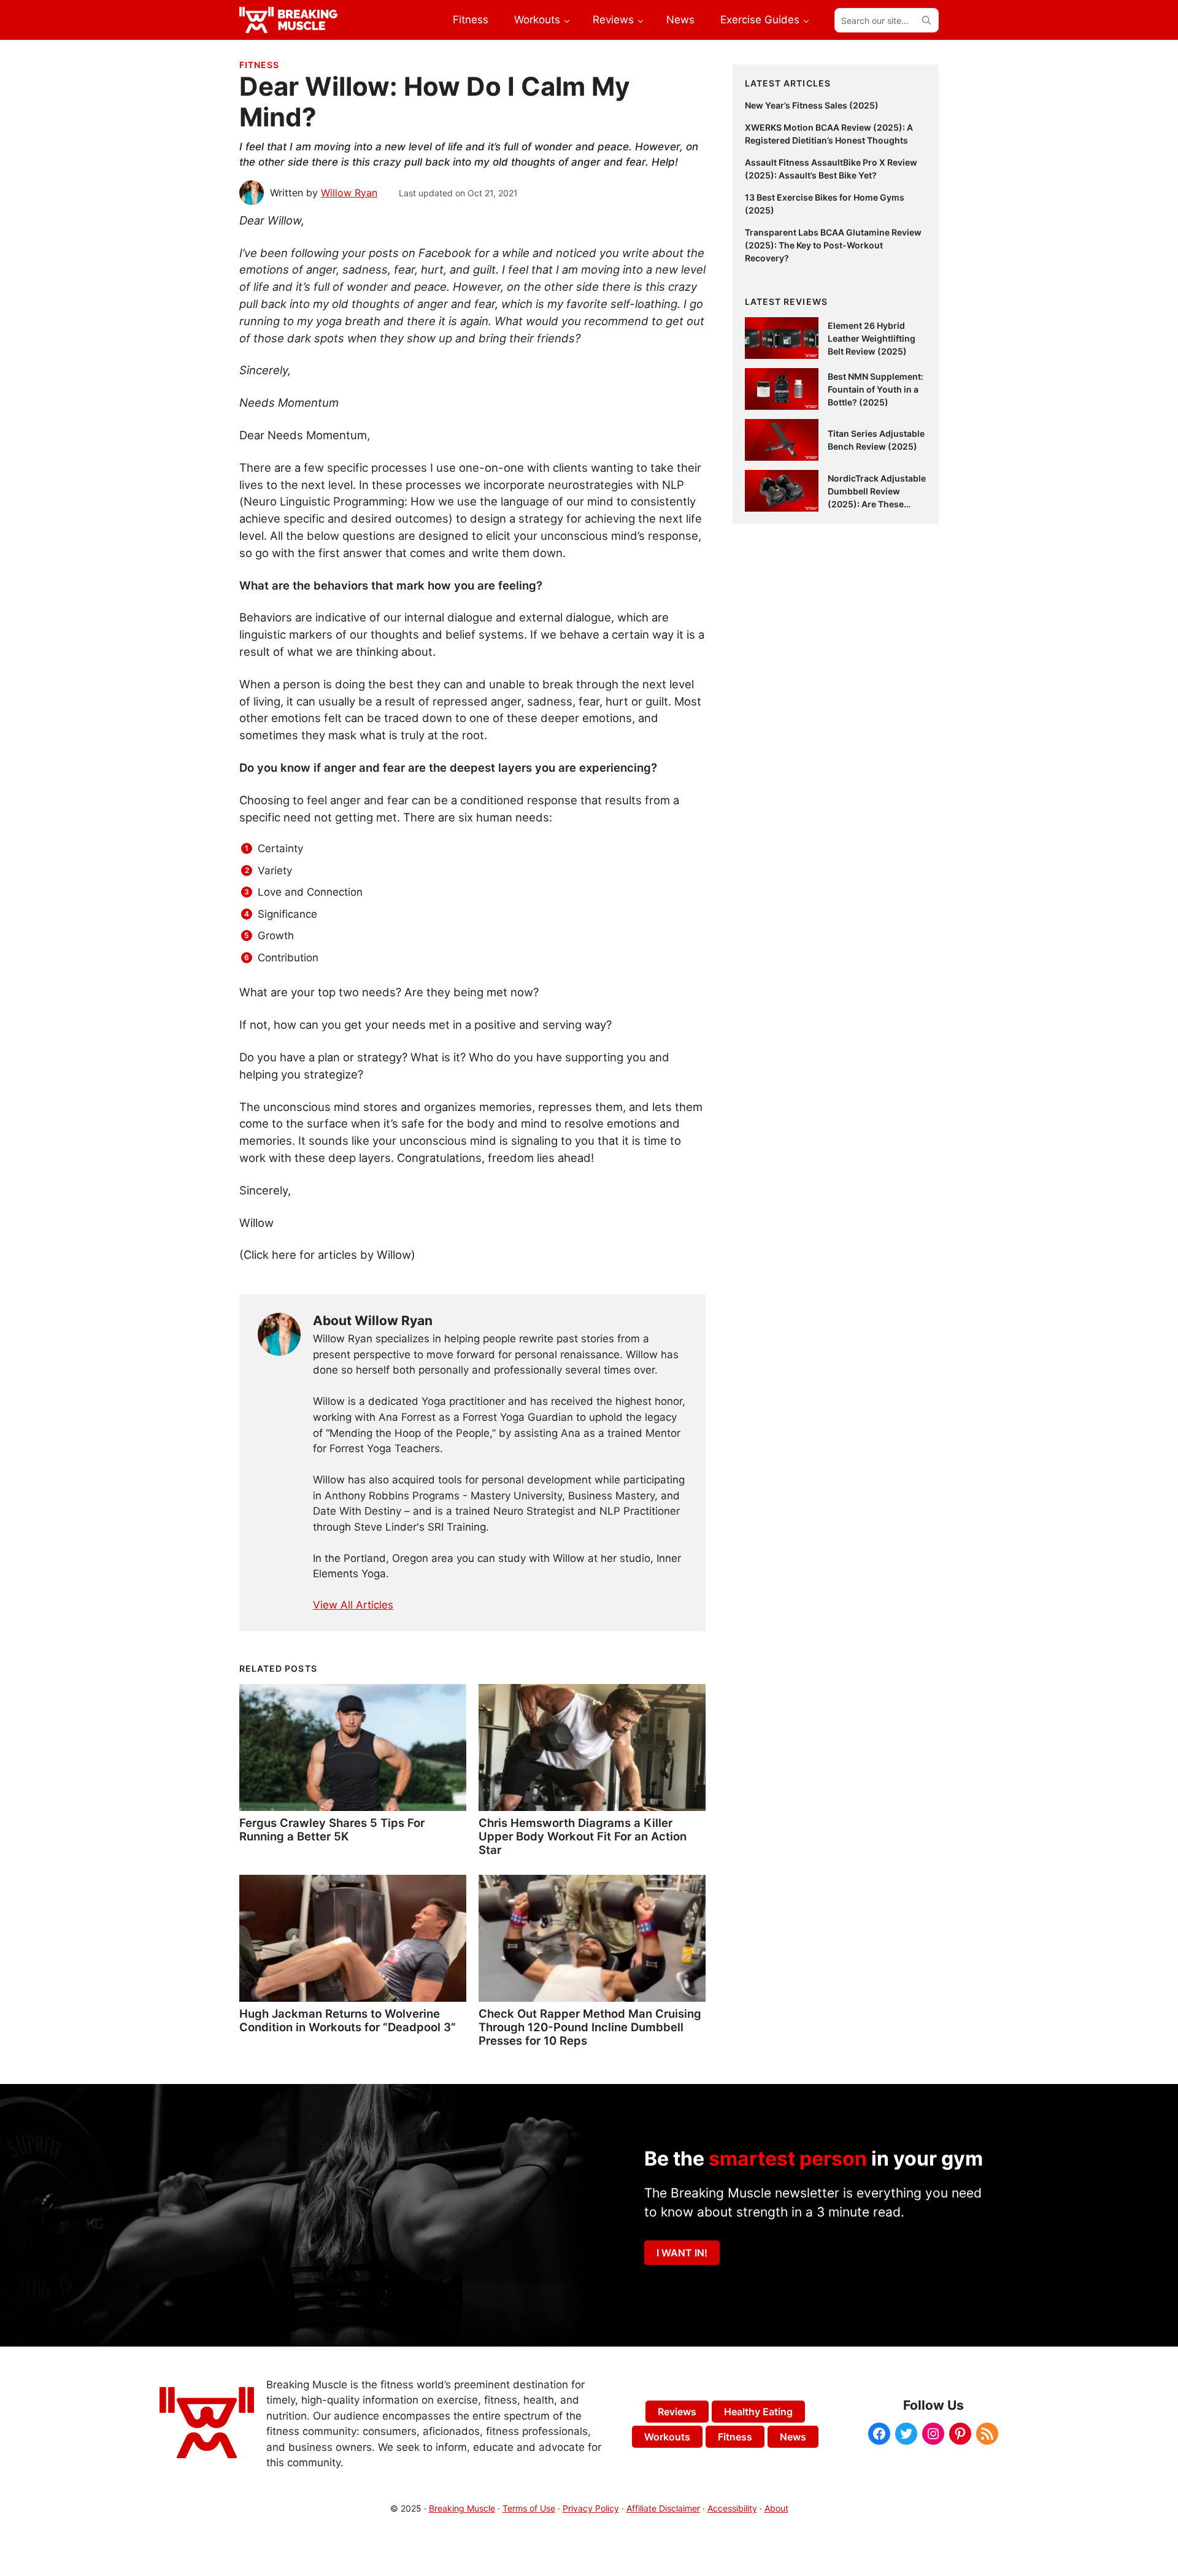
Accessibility (732, 2508)
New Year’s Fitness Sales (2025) (812, 105)
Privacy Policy (591, 2508)
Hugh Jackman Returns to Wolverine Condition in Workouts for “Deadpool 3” (348, 2020)
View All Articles (353, 1605)
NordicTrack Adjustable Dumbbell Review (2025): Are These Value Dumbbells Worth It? (877, 504)
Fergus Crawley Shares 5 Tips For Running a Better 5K (332, 1829)
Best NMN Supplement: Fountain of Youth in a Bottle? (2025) (876, 389)
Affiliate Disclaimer (663, 2508)
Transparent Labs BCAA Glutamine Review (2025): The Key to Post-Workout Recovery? (833, 245)
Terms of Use (529, 2508)
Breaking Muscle (462, 2508)
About (776, 2508)
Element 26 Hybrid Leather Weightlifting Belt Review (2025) (872, 338)
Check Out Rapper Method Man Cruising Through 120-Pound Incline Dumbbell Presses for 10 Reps (590, 2027)
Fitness (259, 65)
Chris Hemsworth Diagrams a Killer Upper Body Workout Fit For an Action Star (583, 1836)
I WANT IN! (682, 2253)
